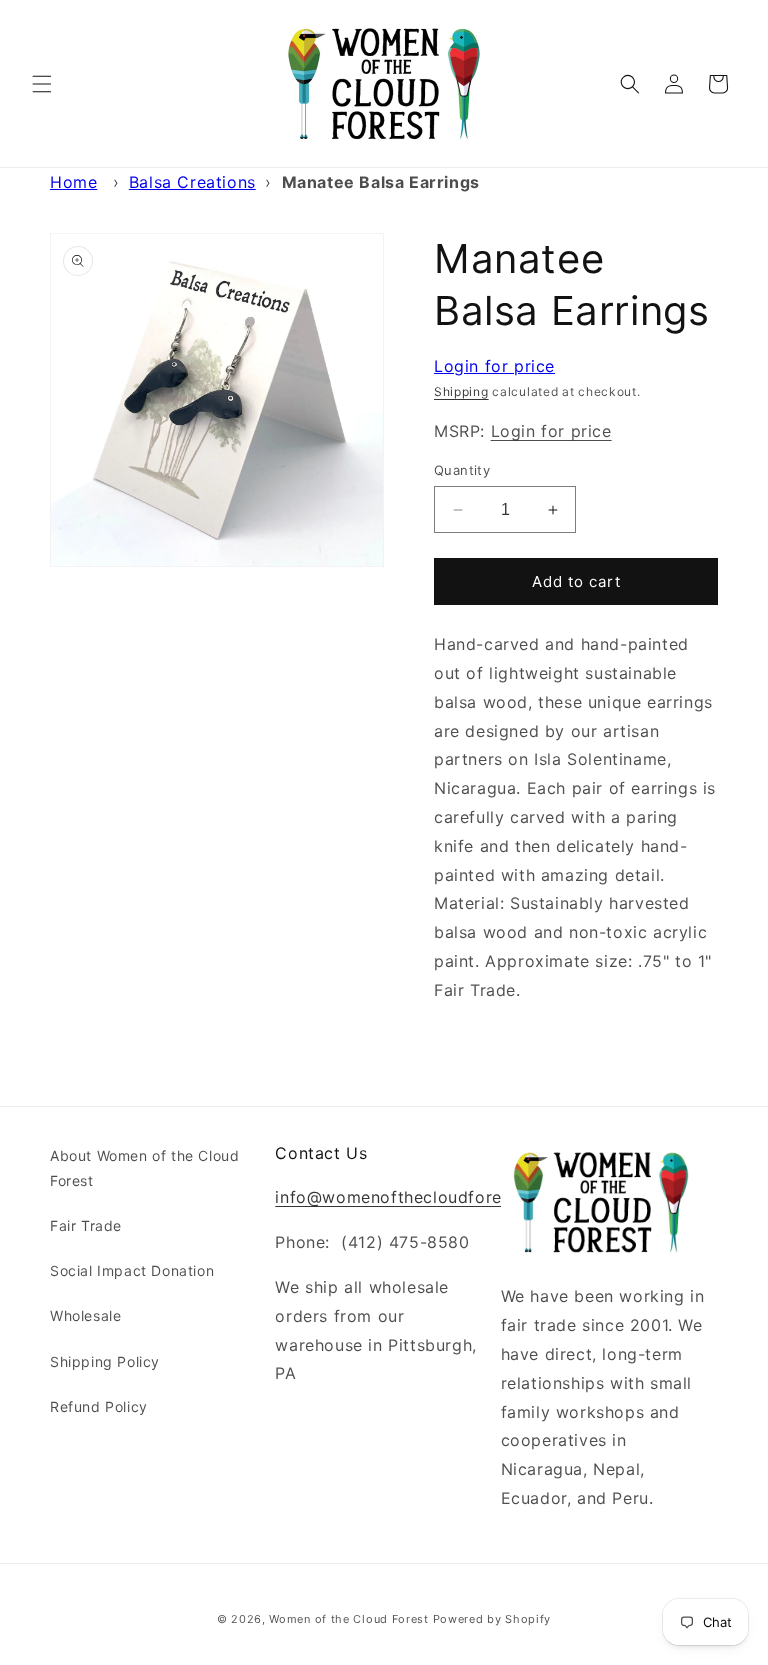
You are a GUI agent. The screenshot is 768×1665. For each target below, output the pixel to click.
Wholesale (85, 1315)
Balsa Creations (192, 182)
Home (73, 182)
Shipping (461, 391)
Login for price (494, 366)
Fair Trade (86, 1225)
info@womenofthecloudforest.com (415, 1197)
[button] (42, 84)
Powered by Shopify (492, 1619)
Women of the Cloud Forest (349, 1619)
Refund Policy (99, 1406)
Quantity (462, 470)
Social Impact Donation (132, 1270)
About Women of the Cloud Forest (144, 1168)
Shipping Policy (105, 1361)
